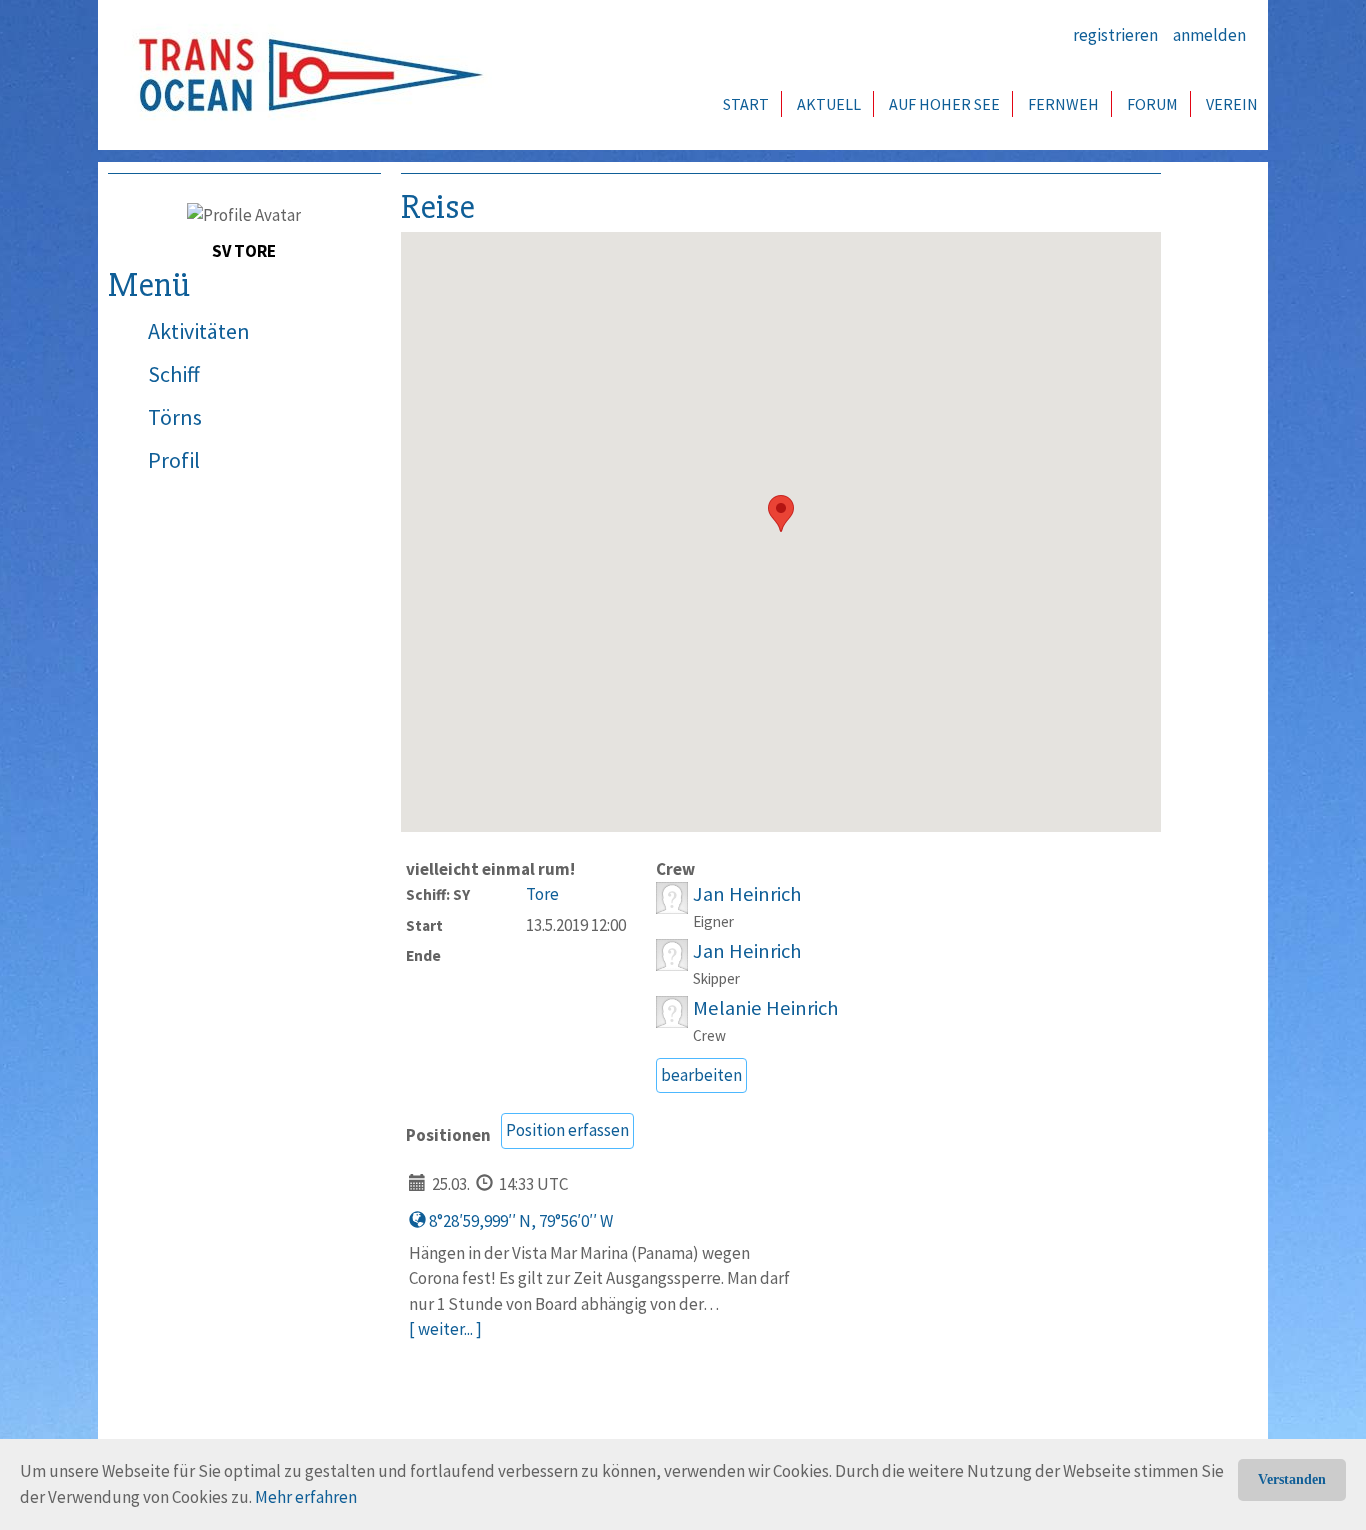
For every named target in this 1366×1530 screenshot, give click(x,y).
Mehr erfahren (306, 1497)
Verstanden (1292, 1479)
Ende (423, 955)
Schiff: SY (438, 894)
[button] (781, 513)
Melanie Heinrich (765, 1008)
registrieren (1115, 35)
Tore (542, 894)
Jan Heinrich (747, 894)
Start (746, 104)
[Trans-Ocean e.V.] (304, 75)
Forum (1152, 104)
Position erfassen (567, 1130)
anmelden (1209, 35)
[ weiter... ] (445, 1329)
